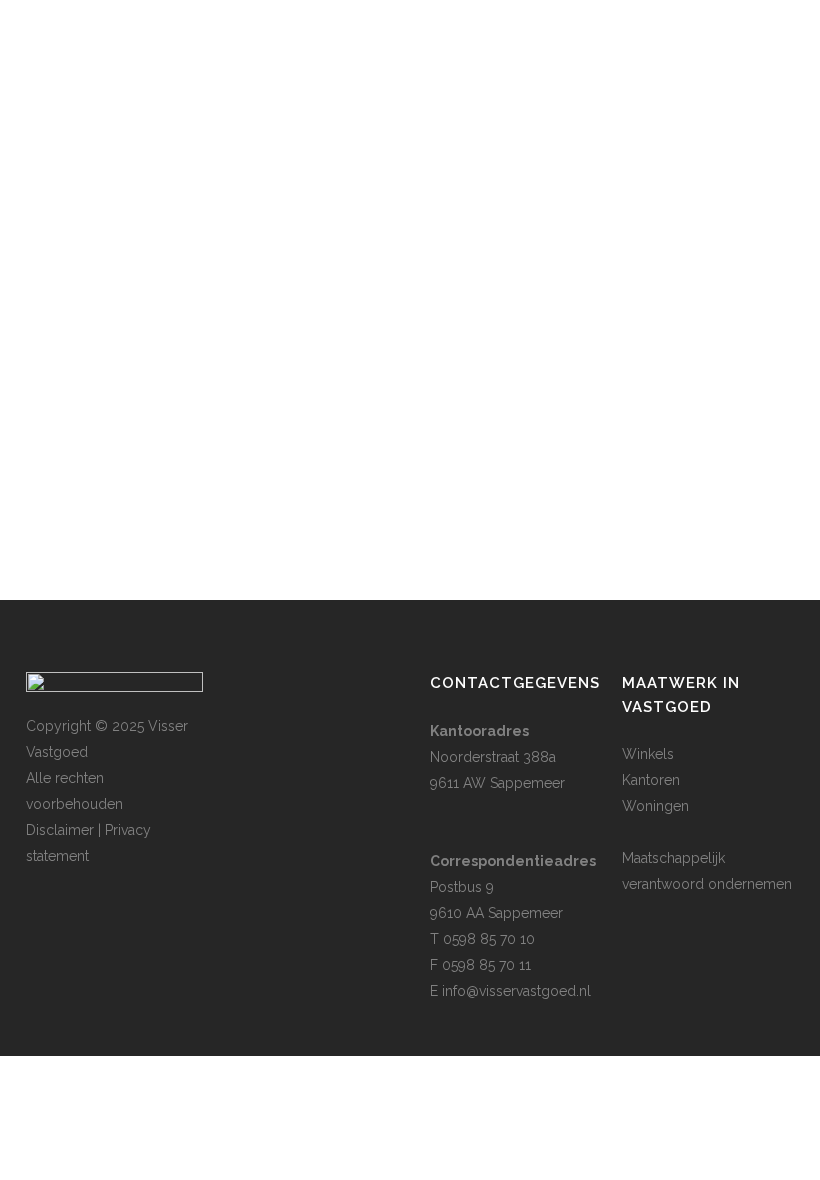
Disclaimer (60, 830)
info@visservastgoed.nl (516, 991)
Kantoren (651, 780)
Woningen (655, 806)
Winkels (648, 754)
